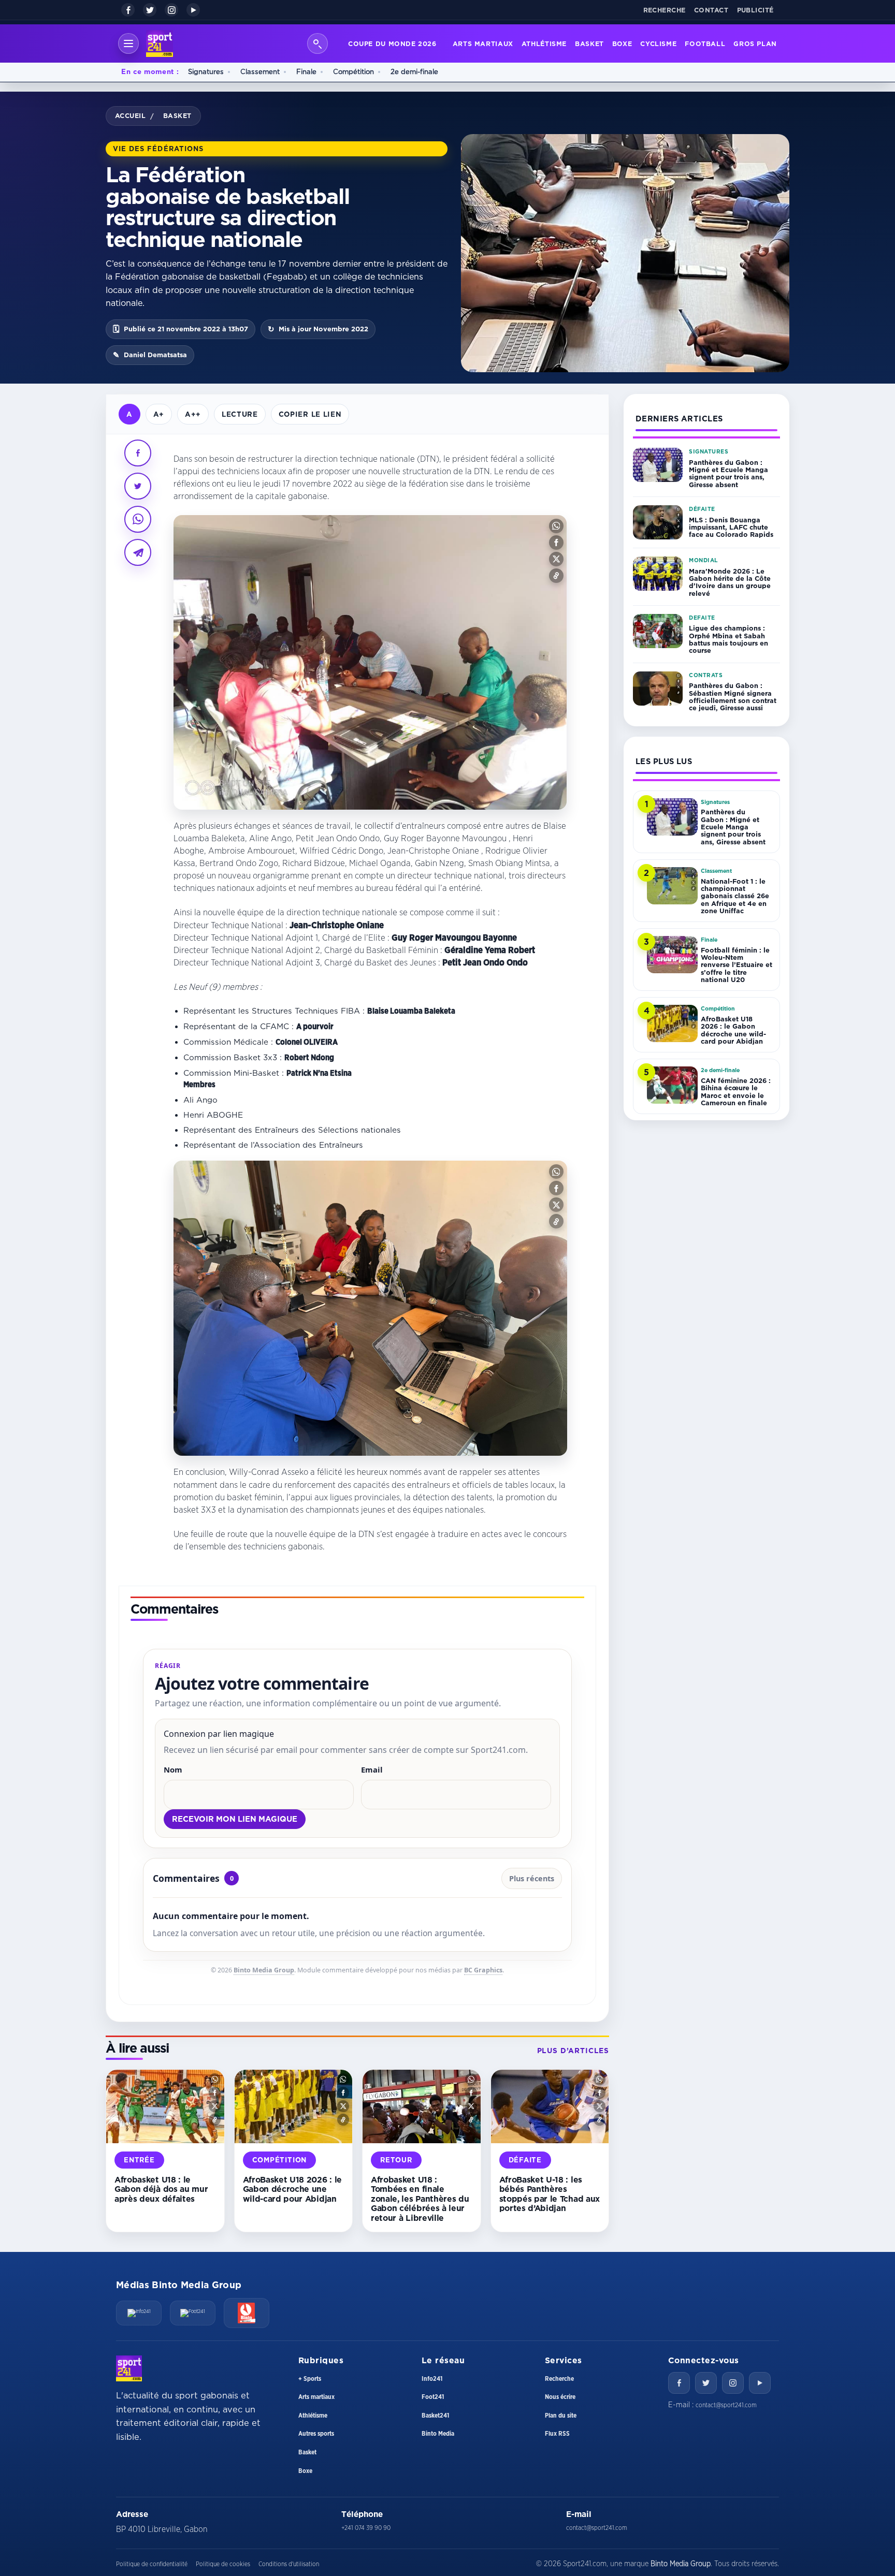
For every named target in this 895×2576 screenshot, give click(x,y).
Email (372, 1769)
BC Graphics (483, 1970)
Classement (260, 71)
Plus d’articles (573, 2051)
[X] (150, 10)
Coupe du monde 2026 (392, 43)
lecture (240, 414)
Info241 (432, 2379)
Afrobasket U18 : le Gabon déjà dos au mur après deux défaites (161, 2189)
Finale (306, 71)
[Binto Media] (247, 2313)
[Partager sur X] (138, 486)
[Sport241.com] (129, 2368)
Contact (711, 10)
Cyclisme (658, 43)
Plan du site (561, 2416)
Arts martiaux (483, 43)
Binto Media (438, 2434)
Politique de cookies (223, 2564)
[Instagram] (171, 10)
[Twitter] (706, 2383)
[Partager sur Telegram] (138, 552)
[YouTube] (193, 10)
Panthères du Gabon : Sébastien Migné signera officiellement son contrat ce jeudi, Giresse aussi (733, 697)
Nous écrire (560, 2397)
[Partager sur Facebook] (138, 453)
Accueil (131, 115)
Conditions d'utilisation (289, 2564)
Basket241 (435, 2416)
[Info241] (139, 2313)
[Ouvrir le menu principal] (128, 43)
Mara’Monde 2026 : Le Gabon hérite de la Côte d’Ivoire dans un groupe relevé (730, 582)
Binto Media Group (264, 1970)
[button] (556, 526)
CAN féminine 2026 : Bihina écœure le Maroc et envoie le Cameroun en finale (736, 1092)
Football (705, 43)
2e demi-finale (414, 71)
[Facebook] (128, 10)
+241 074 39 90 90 (366, 2528)
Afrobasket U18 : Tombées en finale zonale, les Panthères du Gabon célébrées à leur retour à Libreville (420, 2199)
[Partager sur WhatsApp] (138, 519)
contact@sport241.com (726, 2405)
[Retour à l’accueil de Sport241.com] (160, 43)
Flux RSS (557, 2434)
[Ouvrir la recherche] (317, 43)
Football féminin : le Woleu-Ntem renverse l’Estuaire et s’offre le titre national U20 (737, 965)
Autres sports (316, 2434)
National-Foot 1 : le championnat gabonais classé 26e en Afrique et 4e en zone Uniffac (735, 896)
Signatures (206, 71)
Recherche (665, 10)
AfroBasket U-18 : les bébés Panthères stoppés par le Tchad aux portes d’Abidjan (550, 2194)
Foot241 (433, 2397)
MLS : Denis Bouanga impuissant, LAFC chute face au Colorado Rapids (731, 527)
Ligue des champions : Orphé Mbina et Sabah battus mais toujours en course (728, 639)
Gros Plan (755, 43)
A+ (159, 414)
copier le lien (310, 414)
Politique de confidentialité (152, 2564)
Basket (589, 43)
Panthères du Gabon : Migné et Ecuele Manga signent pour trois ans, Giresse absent (728, 473)
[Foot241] (193, 2313)
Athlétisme (544, 43)
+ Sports (310, 2379)
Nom (173, 1769)
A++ (193, 414)
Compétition (353, 71)
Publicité (756, 10)
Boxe (622, 43)
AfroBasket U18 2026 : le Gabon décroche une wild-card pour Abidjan (292, 2189)
